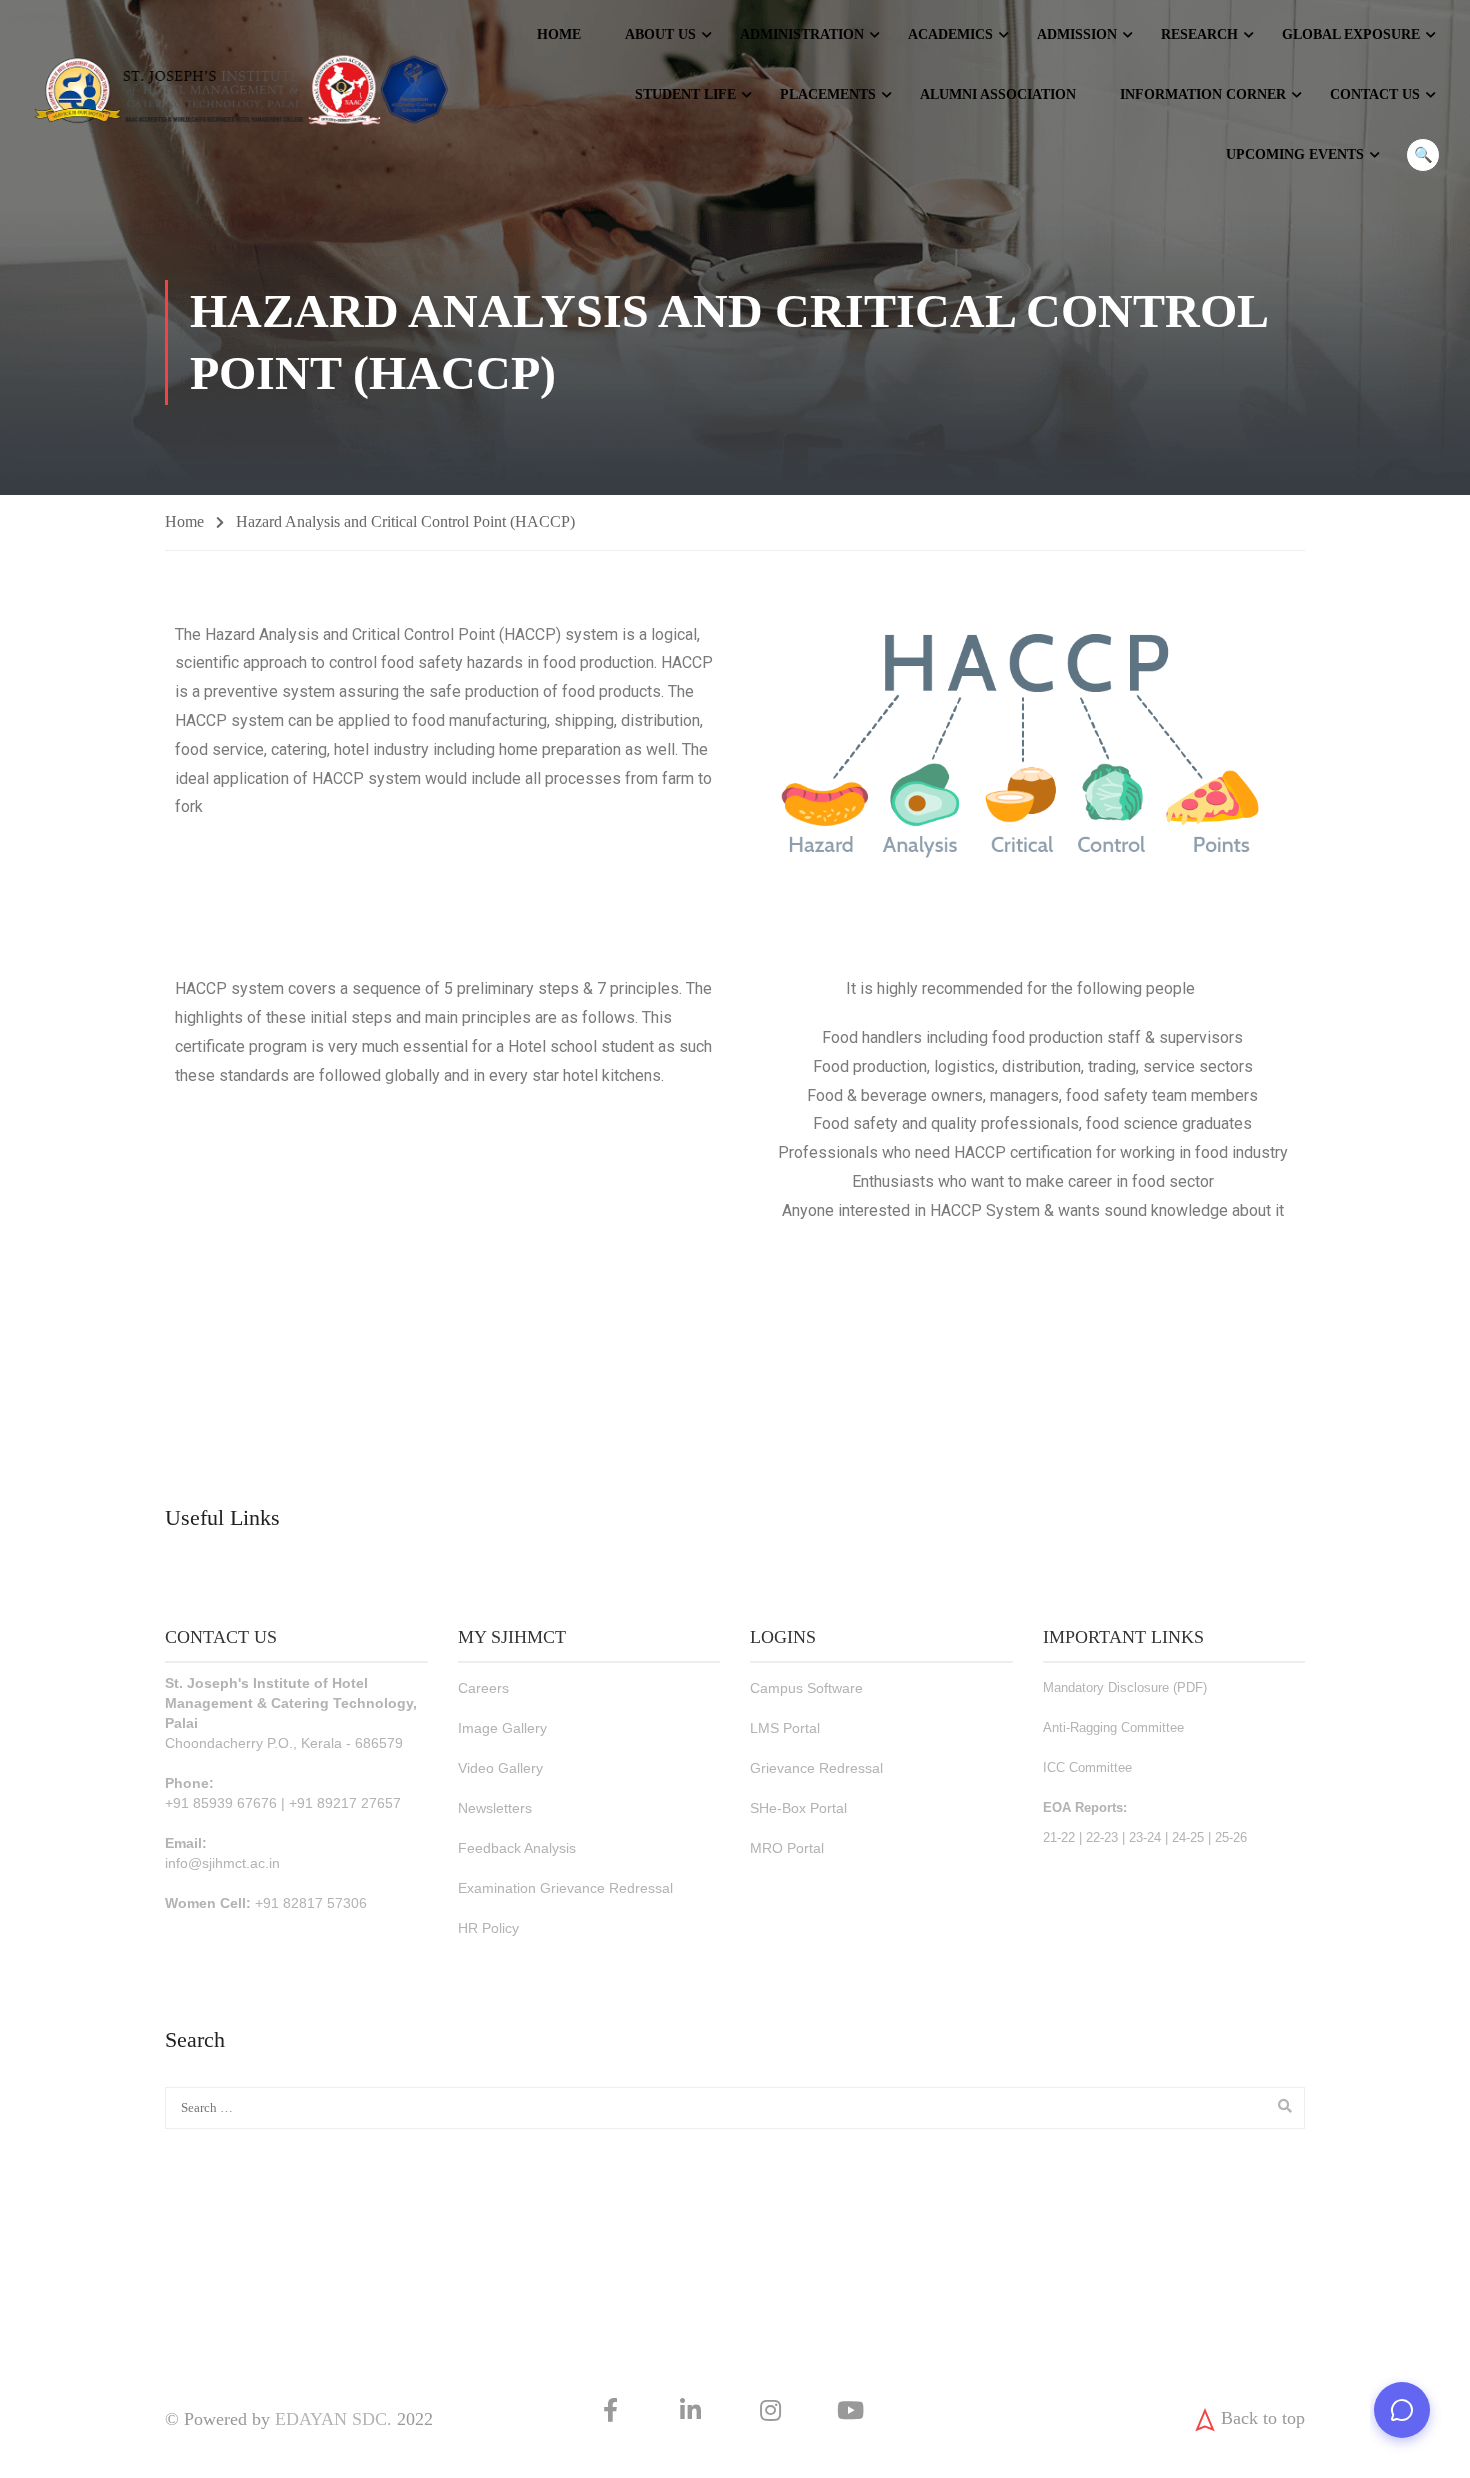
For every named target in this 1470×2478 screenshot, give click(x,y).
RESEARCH (1199, 34)
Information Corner (1203, 94)
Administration (802, 34)
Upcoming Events (1295, 154)
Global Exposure (1351, 34)
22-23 (1102, 1837)
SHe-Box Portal (798, 1808)
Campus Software (806, 1688)
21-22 (1059, 1837)
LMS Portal (785, 1728)
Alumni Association (998, 94)
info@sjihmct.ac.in (222, 1863)
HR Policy (488, 1928)
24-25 (1188, 1837)
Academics (950, 34)
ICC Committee (1087, 1767)
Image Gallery (502, 1728)
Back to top (1263, 2418)
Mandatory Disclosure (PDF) (1125, 1687)
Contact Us (1375, 94)
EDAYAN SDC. (333, 2419)
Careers (483, 1688)
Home (559, 34)
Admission (1077, 34)
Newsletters (495, 1808)
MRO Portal (787, 1848)
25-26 (1231, 1837)
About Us (660, 34)
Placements (828, 94)
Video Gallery (500, 1768)
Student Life (685, 94)
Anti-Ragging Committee (1113, 1727)
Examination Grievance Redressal (565, 1888)
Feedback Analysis (517, 1848)
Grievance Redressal (816, 1768)
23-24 (1145, 1837)
